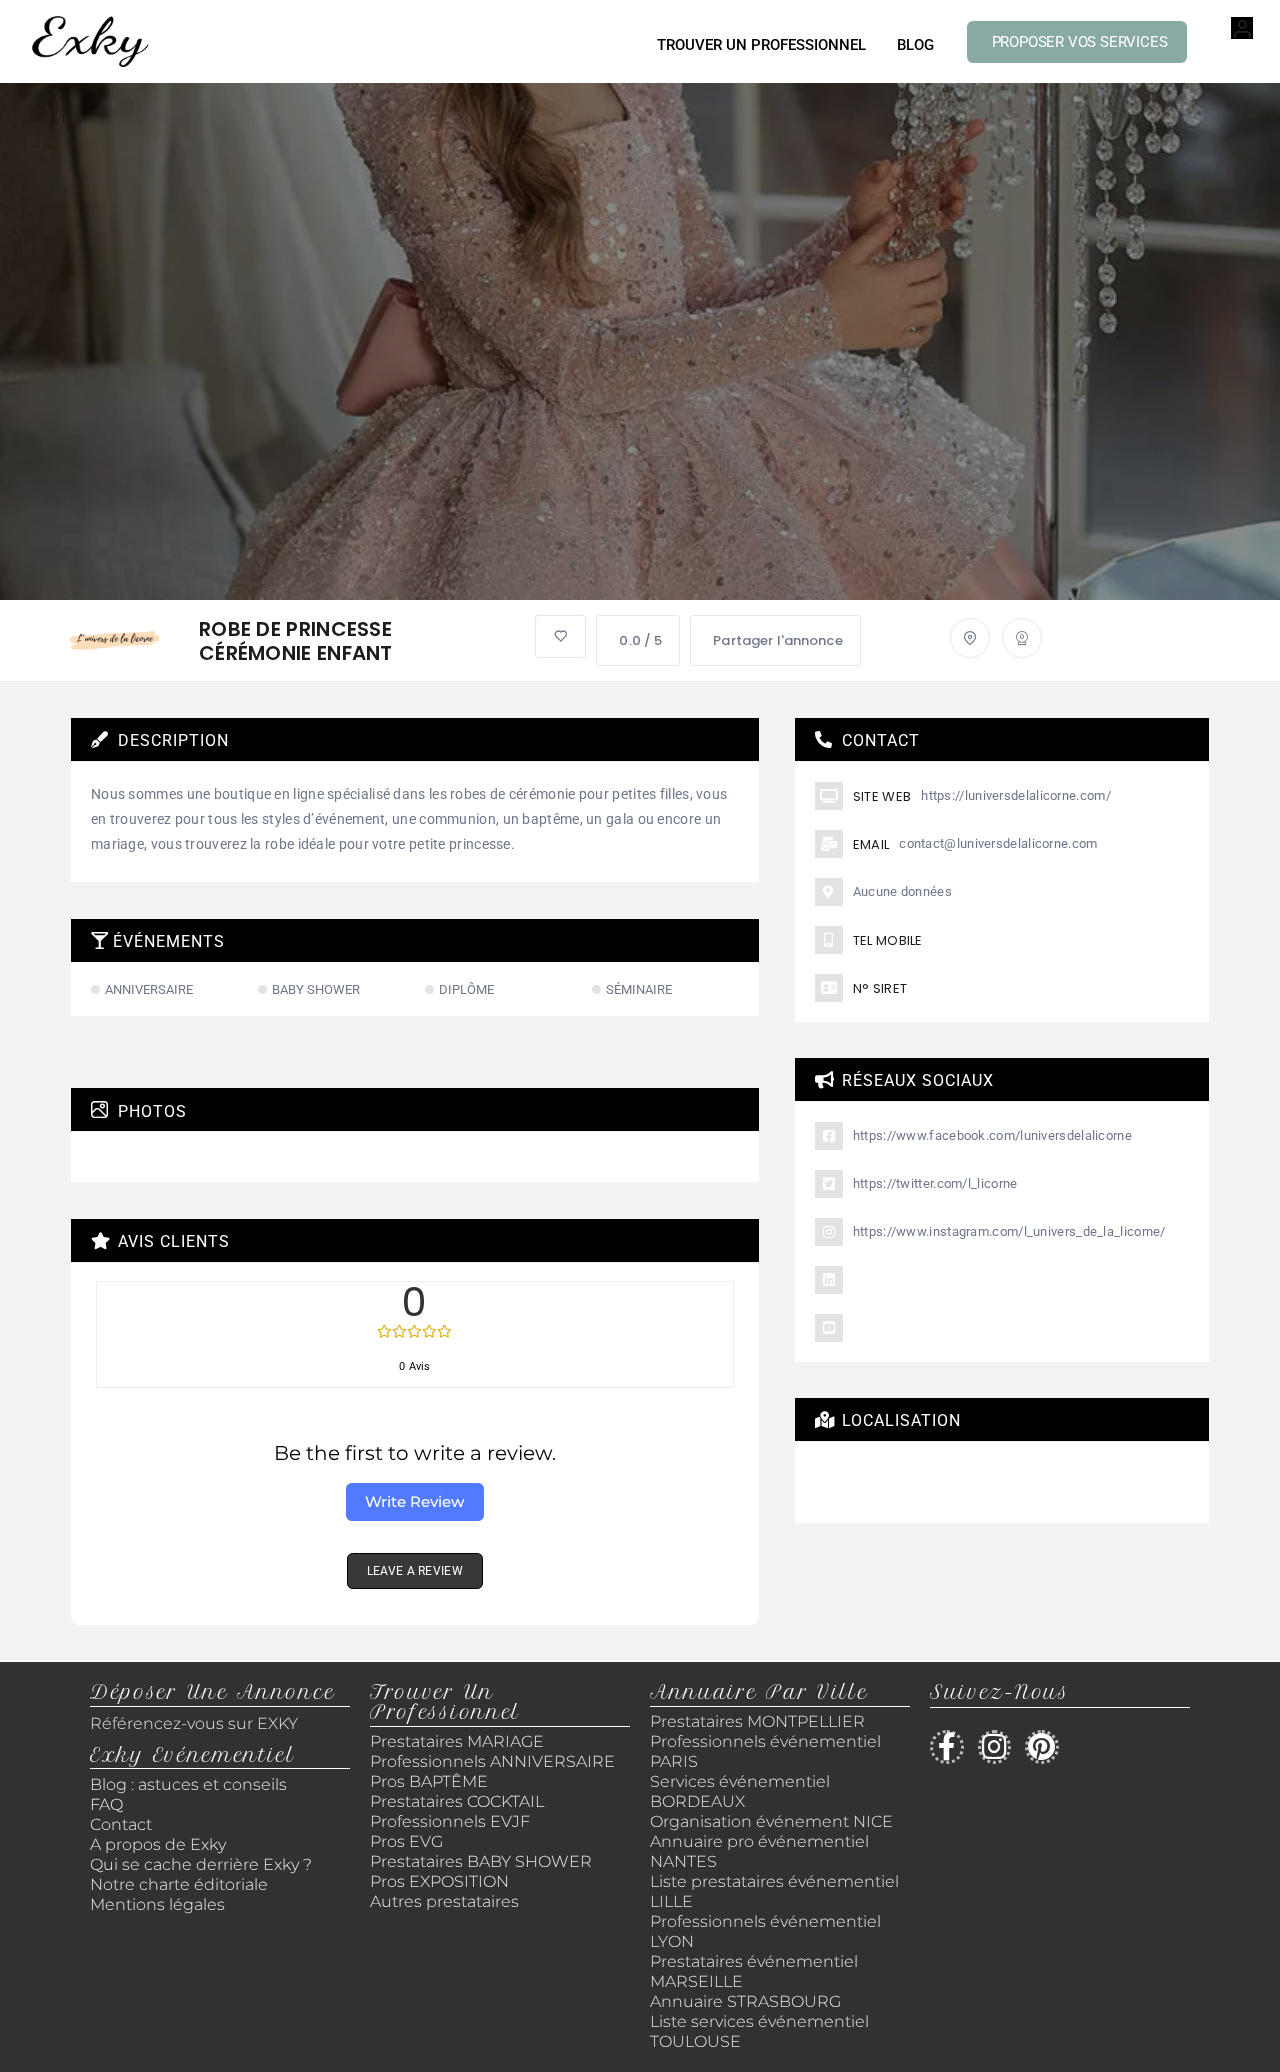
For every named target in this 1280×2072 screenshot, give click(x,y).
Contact (121, 1824)
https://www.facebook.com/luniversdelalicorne (992, 1135)
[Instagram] (995, 1747)
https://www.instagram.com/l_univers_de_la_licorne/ (1009, 1231)
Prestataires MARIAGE (457, 1741)
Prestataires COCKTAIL (457, 1801)
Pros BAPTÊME (429, 1781)
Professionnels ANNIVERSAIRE (492, 1761)
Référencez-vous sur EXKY (194, 1723)
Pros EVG (406, 1841)
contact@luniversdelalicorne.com (998, 843)
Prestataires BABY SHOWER (481, 1861)
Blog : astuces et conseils (190, 1784)
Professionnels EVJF (450, 1821)
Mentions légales (157, 1904)
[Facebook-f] (947, 1747)
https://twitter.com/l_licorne (935, 1183)
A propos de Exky (160, 1844)
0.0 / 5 (640, 640)
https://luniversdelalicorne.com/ (1016, 795)
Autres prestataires (444, 1901)
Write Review (414, 1501)
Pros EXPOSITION (439, 1881)
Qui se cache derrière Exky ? (201, 1864)
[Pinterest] (1042, 1747)
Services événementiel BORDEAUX (740, 1791)
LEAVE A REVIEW (415, 1571)
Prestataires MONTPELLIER (757, 1721)
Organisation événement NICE (771, 1821)
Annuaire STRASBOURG (745, 2001)
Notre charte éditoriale (179, 1884)
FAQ (106, 1804)
